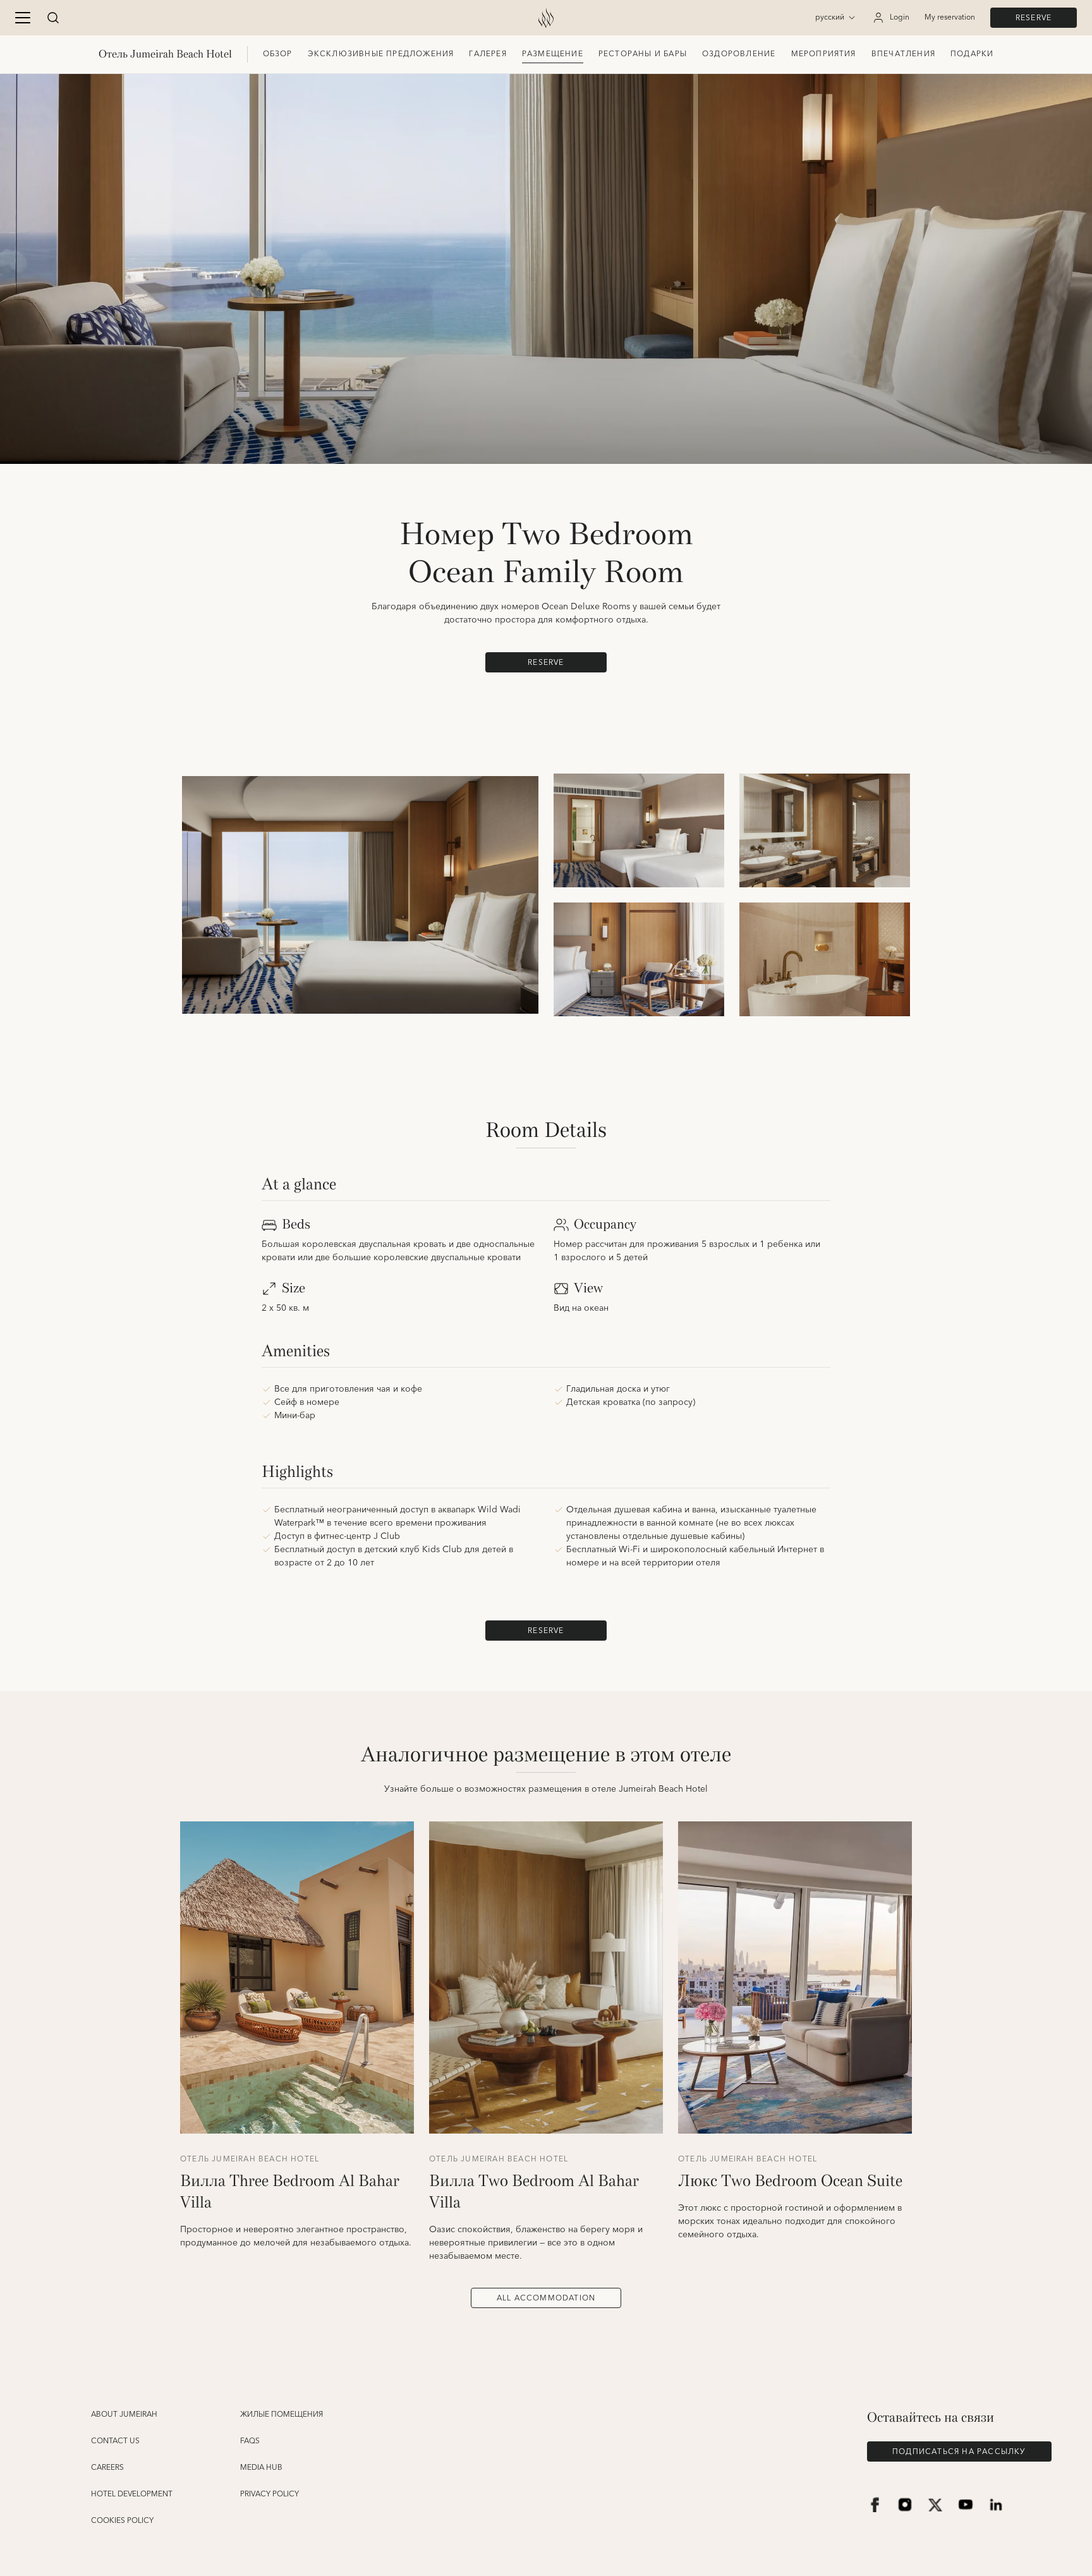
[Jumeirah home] (546, 18)
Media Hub (261, 2468)
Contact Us (115, 2441)
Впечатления (903, 54)
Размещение (553, 54)
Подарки (972, 54)
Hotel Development (132, 2494)
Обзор (278, 54)
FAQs (250, 2441)
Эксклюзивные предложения (381, 54)
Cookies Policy (122, 2521)
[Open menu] (23, 18)
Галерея (488, 54)
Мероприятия (824, 54)
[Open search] (53, 18)
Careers (107, 2468)
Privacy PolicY (270, 2494)
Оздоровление (739, 54)
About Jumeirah (124, 2415)
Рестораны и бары (643, 54)
